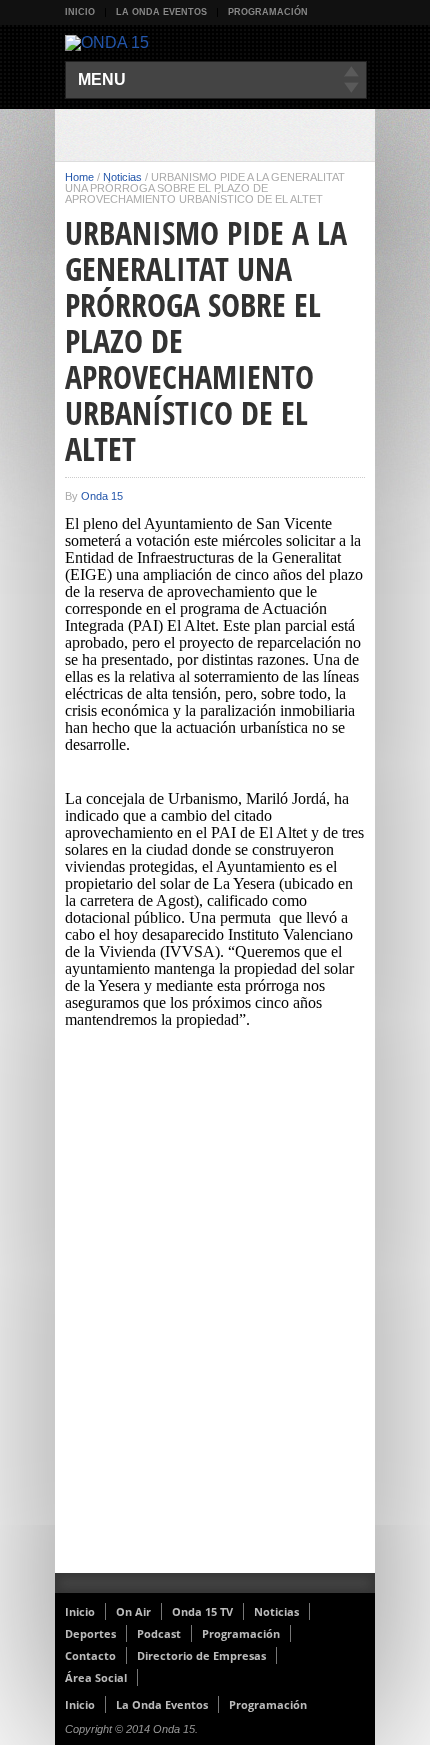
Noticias (122, 177)
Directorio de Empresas (201, 1655)
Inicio (80, 12)
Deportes (90, 1633)
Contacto (90, 1655)
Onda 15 (102, 496)
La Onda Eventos (161, 12)
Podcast (159, 1633)
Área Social (96, 1677)
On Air (133, 1611)
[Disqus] (215, 1313)
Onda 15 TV (202, 1611)
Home (79, 177)
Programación (268, 12)
